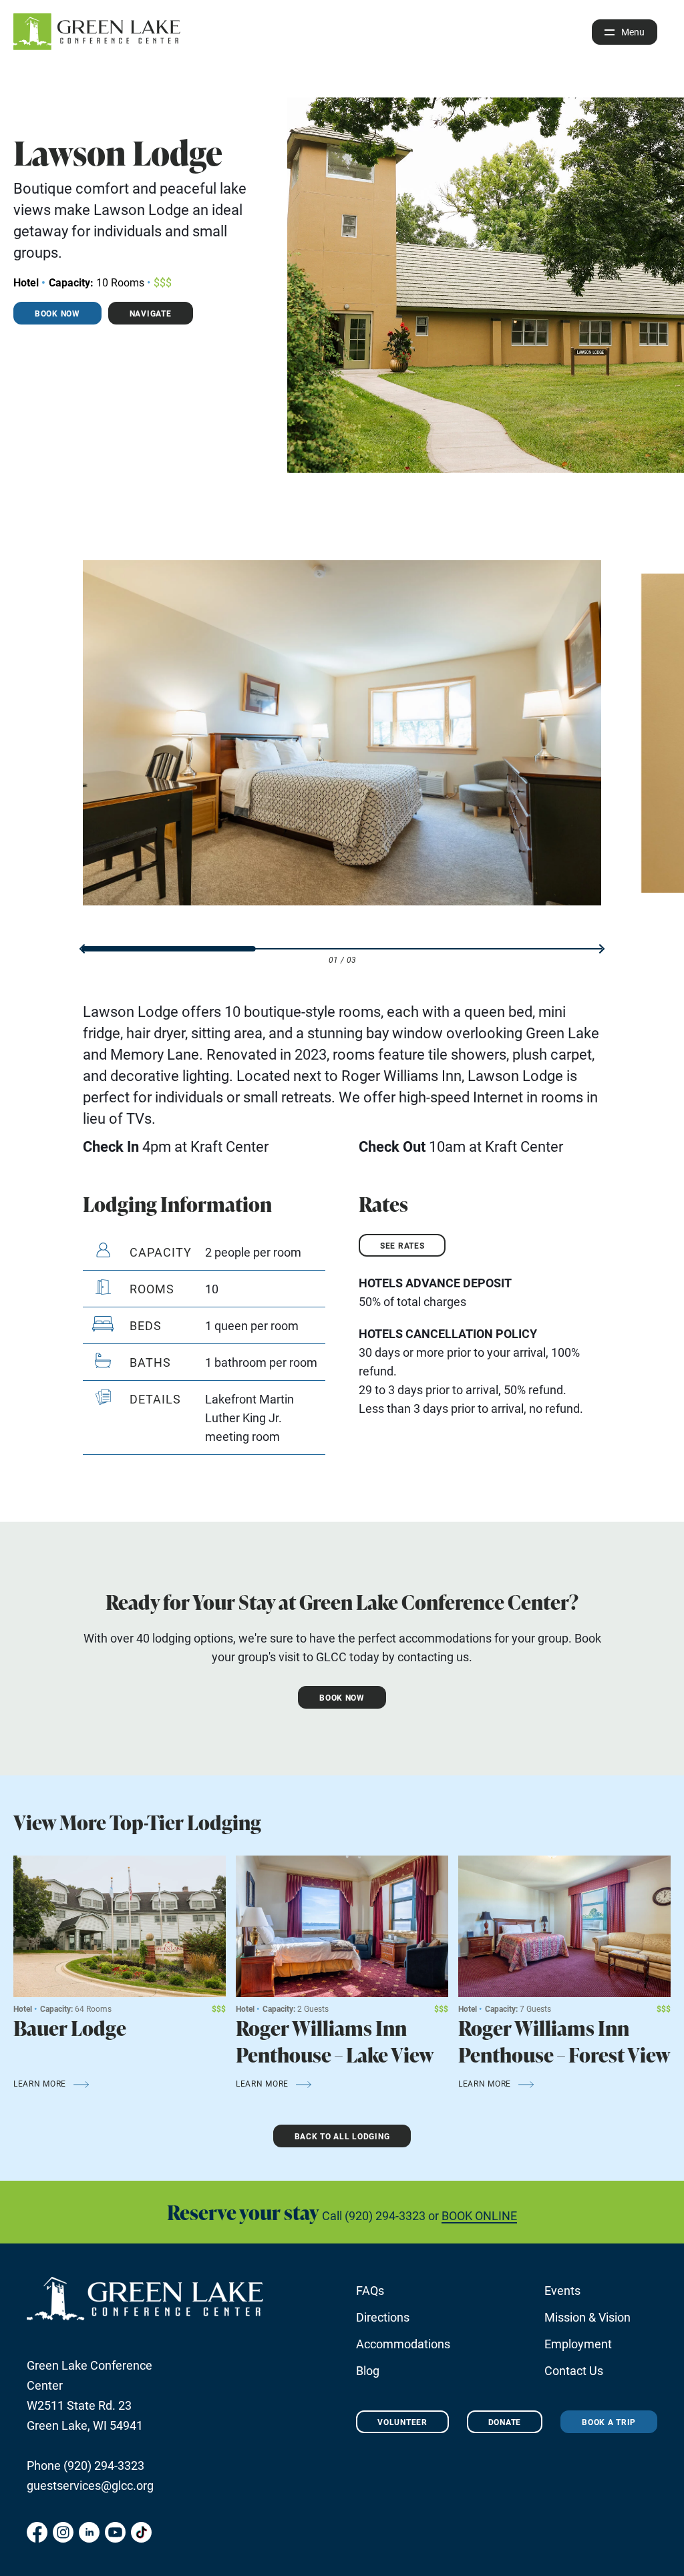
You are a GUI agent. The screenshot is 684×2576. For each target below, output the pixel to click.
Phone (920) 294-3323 (85, 2465)
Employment (578, 2344)
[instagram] (63, 2532)
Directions (383, 2317)
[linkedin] (89, 2532)
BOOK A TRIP (609, 2422)
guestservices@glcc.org (90, 2485)
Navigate (151, 313)
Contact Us (574, 2370)
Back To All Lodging (342, 2136)
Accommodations (403, 2344)
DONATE (505, 2422)
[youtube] (115, 2532)
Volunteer (402, 2422)
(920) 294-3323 (385, 2215)
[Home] (97, 32)
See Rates (402, 1245)
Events (562, 2290)
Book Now (57, 313)
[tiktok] (141, 2532)
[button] (82, 949)
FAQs (370, 2290)
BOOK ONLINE (479, 2215)
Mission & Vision (587, 2317)
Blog (368, 2370)
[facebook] (37, 2532)
